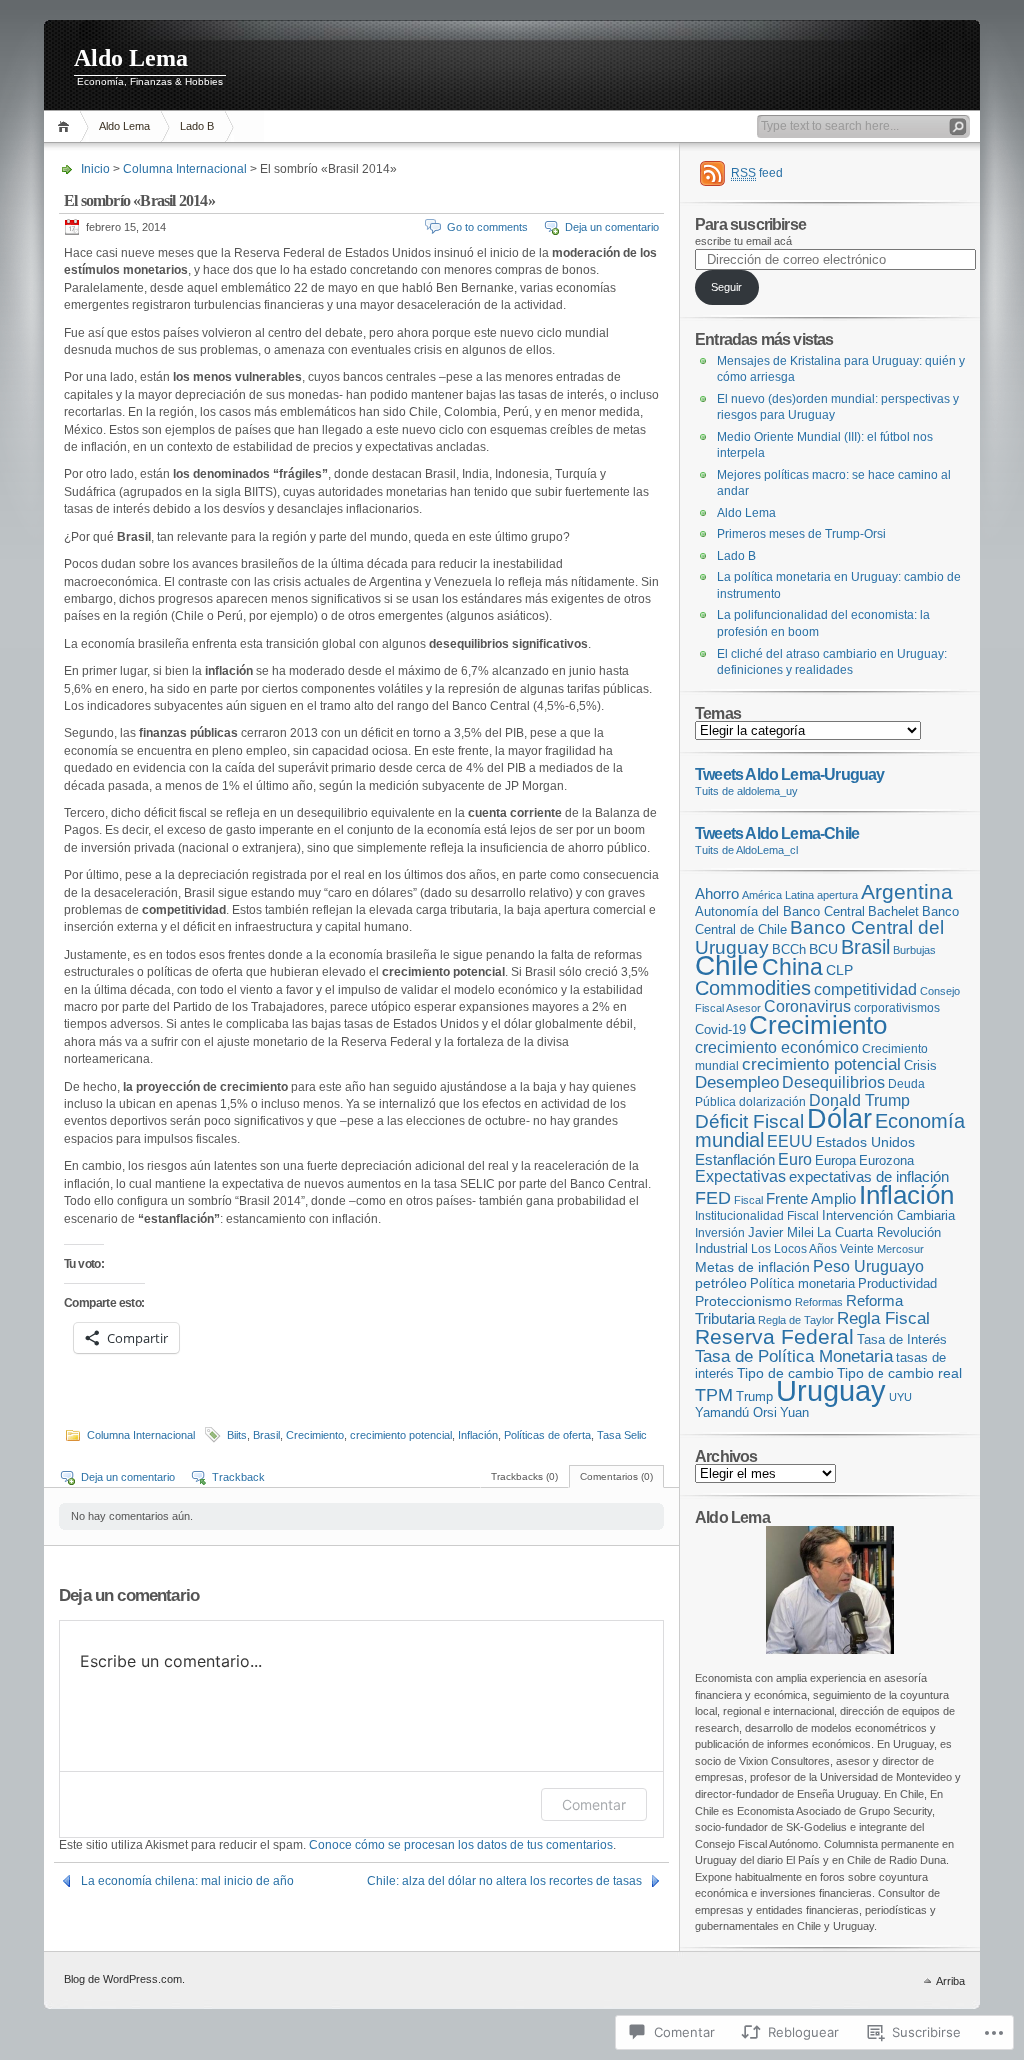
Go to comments (487, 227)
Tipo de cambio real (899, 1373)
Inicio (66, 126)
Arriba (950, 1981)
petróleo (721, 1283)
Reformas (819, 1302)
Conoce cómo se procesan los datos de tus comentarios (461, 1845)
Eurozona (886, 1161)
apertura (837, 895)
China (792, 967)
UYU (900, 1397)
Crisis (920, 1065)
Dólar (839, 1118)
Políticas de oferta (547, 1435)
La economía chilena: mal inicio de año (187, 1881)
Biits (237, 1435)
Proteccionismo (743, 1301)
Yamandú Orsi (736, 1412)
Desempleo (737, 1082)
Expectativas (740, 1176)
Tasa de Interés (902, 1340)
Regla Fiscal (883, 1318)
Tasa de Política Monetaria (794, 1356)
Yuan (794, 1413)
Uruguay (831, 1390)
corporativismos (897, 1008)
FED (713, 1198)
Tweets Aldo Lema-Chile (777, 833)
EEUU (790, 1141)
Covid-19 (720, 1029)
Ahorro (717, 893)
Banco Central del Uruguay (819, 937)
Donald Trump (859, 1100)
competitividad (865, 989)
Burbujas (914, 950)
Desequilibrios (833, 1082)
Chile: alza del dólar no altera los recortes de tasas (504, 1881)
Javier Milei (781, 1233)
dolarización (772, 1102)
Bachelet (893, 911)
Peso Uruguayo (868, 1266)
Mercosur (900, 1249)
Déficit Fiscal (749, 1121)
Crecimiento (315, 1435)
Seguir (726, 287)
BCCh (789, 949)
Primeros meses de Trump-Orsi (801, 534)
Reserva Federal (774, 1336)
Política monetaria (802, 1284)
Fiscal (748, 1200)
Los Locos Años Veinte (812, 1249)
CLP (839, 970)
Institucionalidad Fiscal (757, 1216)
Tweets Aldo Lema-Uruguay (790, 774)
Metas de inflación (752, 1267)
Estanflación (735, 1160)
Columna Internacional (185, 169)
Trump (754, 1397)
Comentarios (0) (616, 1476)
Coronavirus (807, 1006)
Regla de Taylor (796, 1320)
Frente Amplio (811, 1199)
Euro (795, 1159)
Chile (727, 965)
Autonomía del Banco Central (780, 912)
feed (757, 173)
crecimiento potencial (401, 1435)
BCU (823, 949)
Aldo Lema (131, 58)
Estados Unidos (865, 1142)
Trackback (238, 1477)
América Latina (778, 895)
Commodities (753, 988)
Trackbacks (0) (524, 1476)
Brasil (266, 1435)
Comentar (594, 1804)
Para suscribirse (750, 224)
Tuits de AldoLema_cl (746, 850)
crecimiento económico (777, 1047)
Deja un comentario (612, 227)
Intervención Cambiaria (888, 1216)
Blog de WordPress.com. (124, 1979)
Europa (835, 1161)
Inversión (720, 1233)
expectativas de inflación (869, 1177)
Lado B (197, 126)
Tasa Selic (622, 1435)
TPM (714, 1395)
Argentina (907, 892)
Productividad (897, 1283)
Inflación (478, 1435)
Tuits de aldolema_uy (746, 791)
